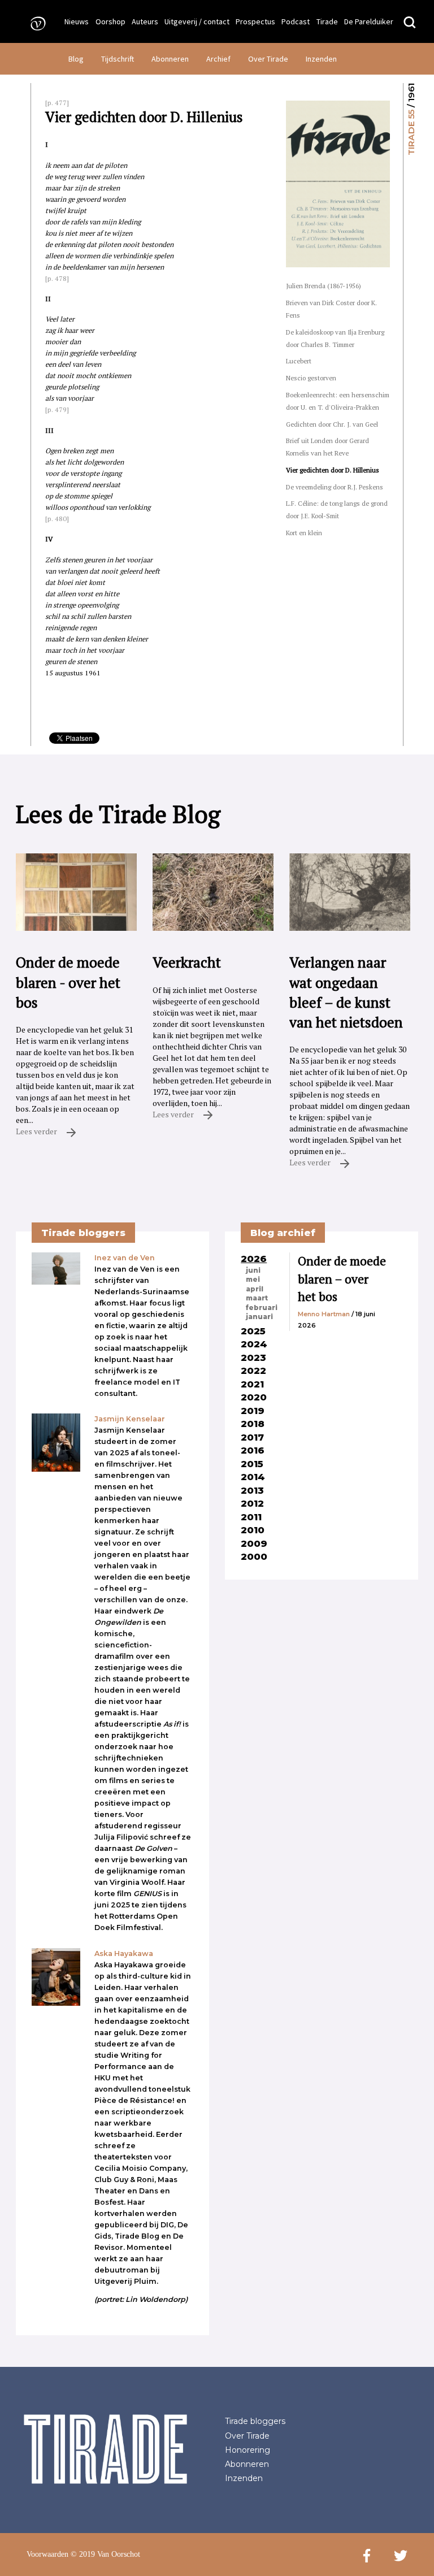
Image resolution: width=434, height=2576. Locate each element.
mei (253, 1280)
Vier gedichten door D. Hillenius (333, 470)
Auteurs (145, 21)
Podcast (296, 21)
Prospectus (255, 21)
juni (253, 1270)
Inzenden (321, 59)
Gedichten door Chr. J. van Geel (332, 424)
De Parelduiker (369, 21)
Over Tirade (268, 59)
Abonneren (170, 59)
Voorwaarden (47, 2554)
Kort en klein (304, 533)
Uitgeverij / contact (197, 21)
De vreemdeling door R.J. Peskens (335, 487)
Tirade (327, 21)
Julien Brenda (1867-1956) (324, 286)
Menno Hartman (324, 1314)
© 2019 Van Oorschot (105, 2554)
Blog (76, 59)
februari (262, 1308)
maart (257, 1298)
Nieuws (77, 21)
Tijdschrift (118, 59)
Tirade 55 (411, 133)
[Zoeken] (410, 23)
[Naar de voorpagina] (34, 23)
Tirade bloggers (255, 2421)
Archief (218, 59)
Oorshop (110, 21)
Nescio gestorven (311, 378)
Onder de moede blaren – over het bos (342, 1279)
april (255, 1289)
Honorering (248, 2450)
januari (259, 1317)
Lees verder (37, 1131)
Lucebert (299, 361)
